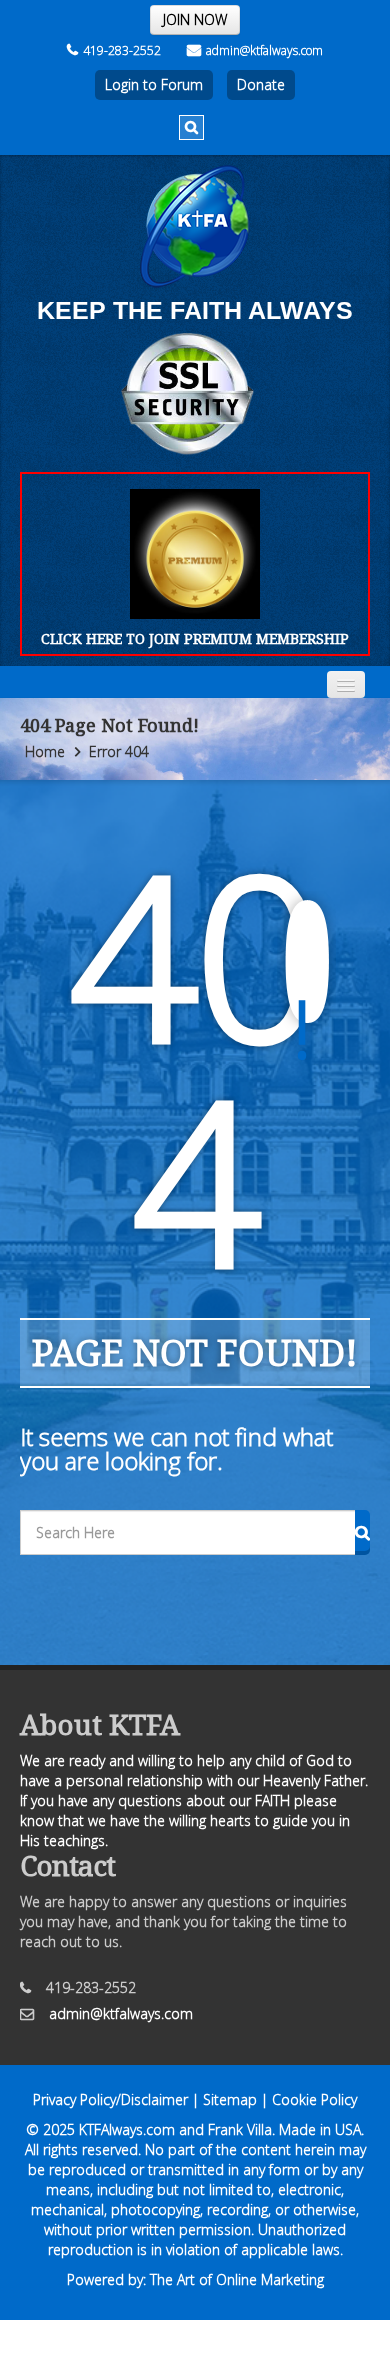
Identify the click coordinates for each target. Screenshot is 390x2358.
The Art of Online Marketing (237, 2279)
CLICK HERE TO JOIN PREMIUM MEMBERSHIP (195, 638)
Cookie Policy (314, 2099)
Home (45, 751)
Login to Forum (154, 84)
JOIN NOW (195, 19)
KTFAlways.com (127, 2129)
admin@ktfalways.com (264, 50)
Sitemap (230, 2099)
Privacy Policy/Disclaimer (110, 2099)
